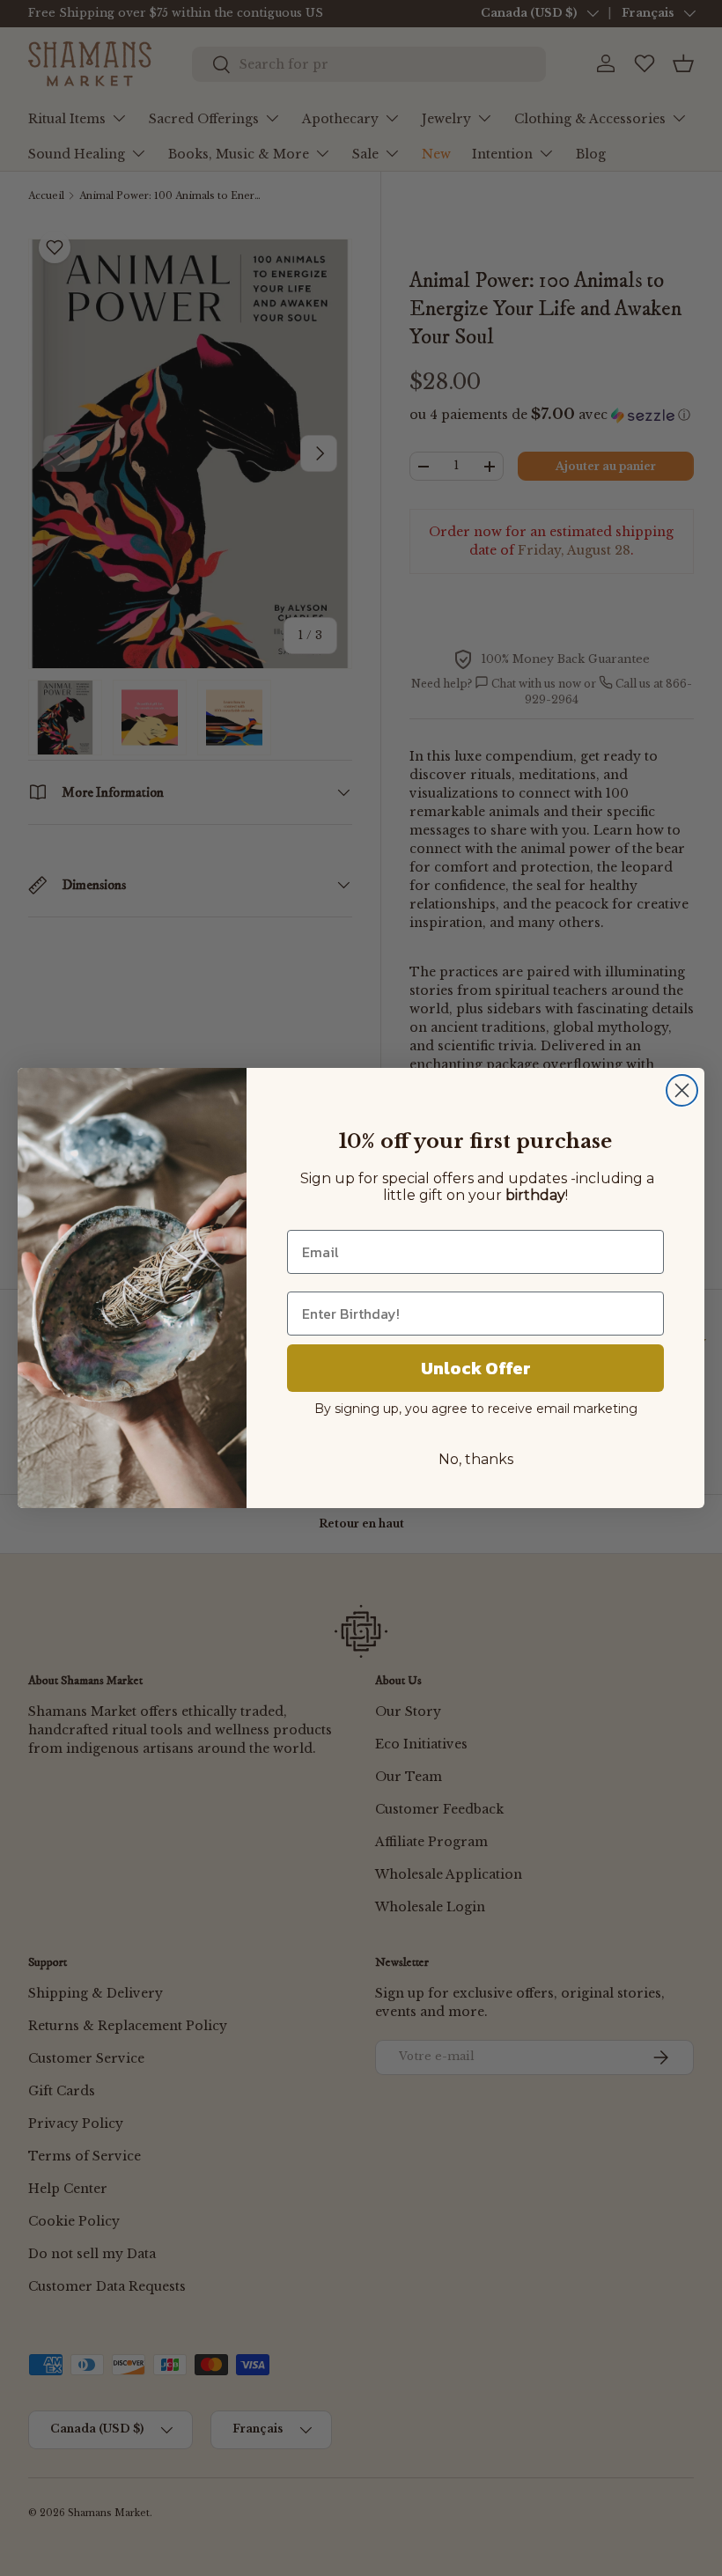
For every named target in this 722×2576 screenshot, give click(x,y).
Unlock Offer (476, 1368)
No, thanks (476, 1459)
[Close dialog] (682, 1090)
